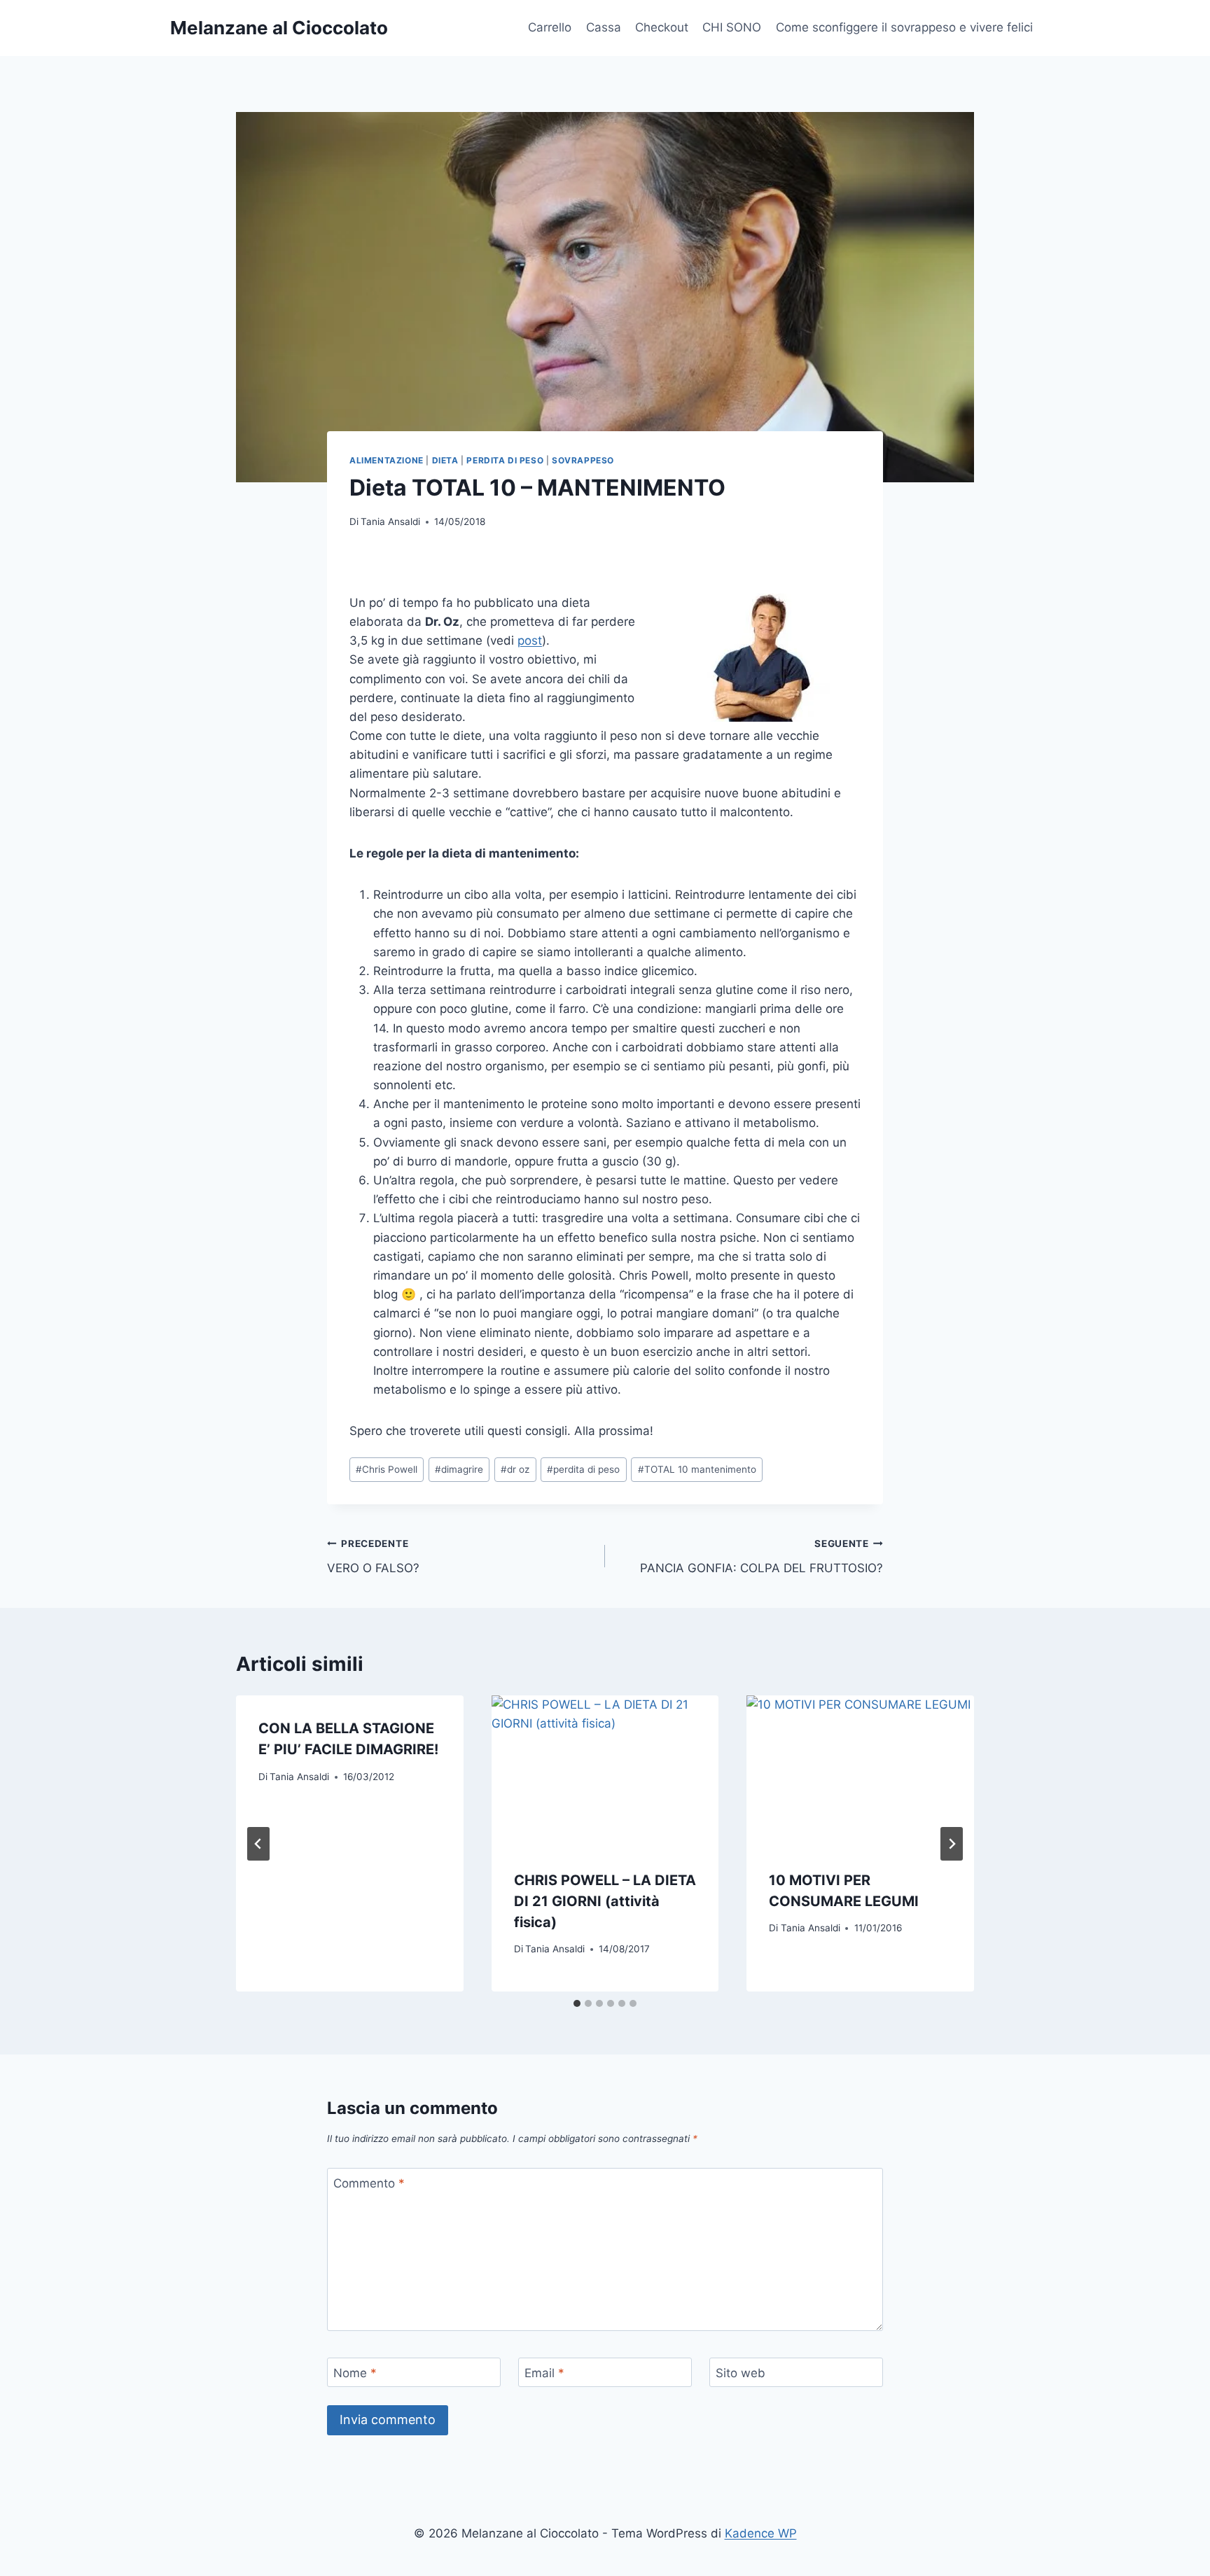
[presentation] (605, 1771)
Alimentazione (387, 460)
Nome (355, 2373)
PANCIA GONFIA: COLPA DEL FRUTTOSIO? (762, 1556)
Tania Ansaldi (390, 521)
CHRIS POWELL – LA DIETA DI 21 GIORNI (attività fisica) (605, 1901)
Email (544, 2373)
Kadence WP (761, 2533)
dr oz (515, 1469)
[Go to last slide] (258, 1844)
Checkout (662, 27)
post (530, 640)
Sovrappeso (583, 460)
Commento (369, 2183)
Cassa (604, 27)
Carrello (550, 27)
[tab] (577, 2003)
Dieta (445, 460)
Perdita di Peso (505, 460)
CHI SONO (732, 27)
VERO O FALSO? (373, 1556)
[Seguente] (952, 1844)
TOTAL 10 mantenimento (697, 1469)
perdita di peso (583, 1469)
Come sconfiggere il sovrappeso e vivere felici (904, 27)
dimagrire (459, 1469)
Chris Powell (387, 1469)
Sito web (740, 2373)
